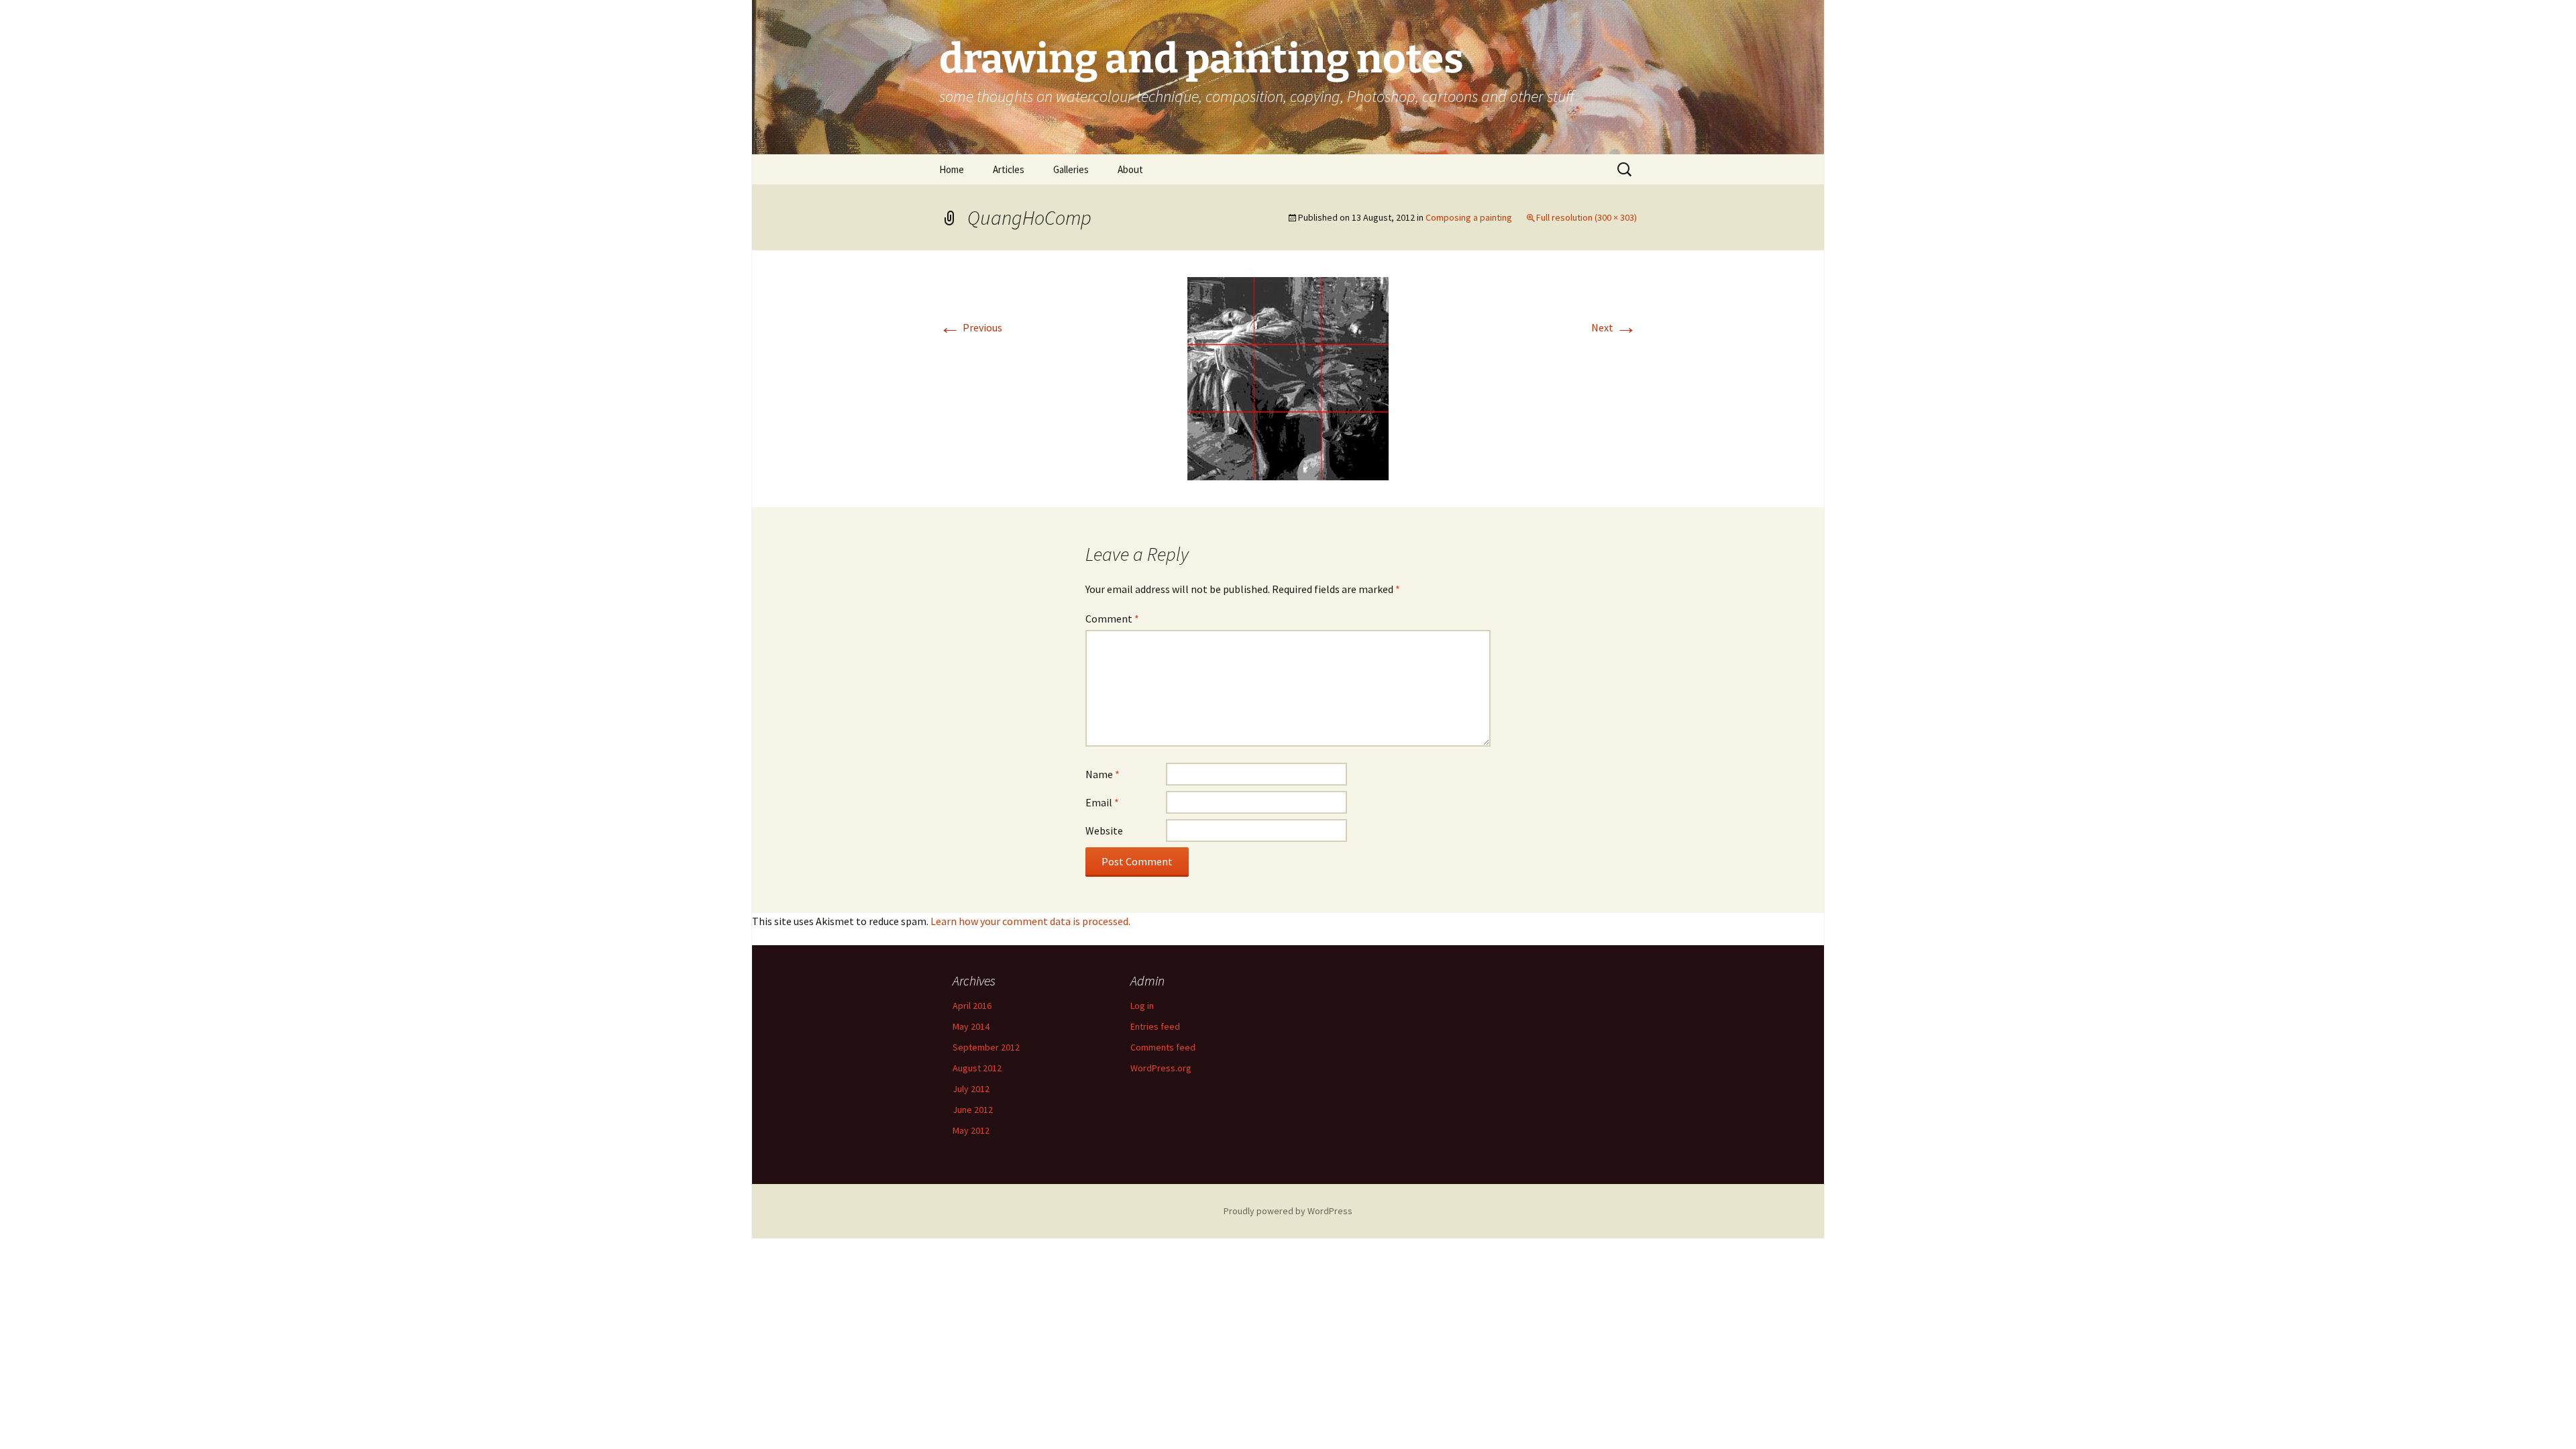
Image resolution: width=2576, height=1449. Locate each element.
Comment (1112, 619)
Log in (1142, 1006)
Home (952, 169)
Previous (971, 327)
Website (1104, 830)
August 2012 (977, 1068)
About (1130, 169)
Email (1102, 802)
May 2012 (971, 1130)
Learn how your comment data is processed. (1030, 921)
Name (1103, 774)
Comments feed (1163, 1047)
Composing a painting (1469, 217)
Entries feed (1155, 1026)
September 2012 (986, 1047)
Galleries (1071, 169)
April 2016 (972, 1006)
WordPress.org (1161, 1068)
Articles (1009, 169)
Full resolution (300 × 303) (1587, 217)
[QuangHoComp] (1288, 377)
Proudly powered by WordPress (1288, 1211)
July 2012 (971, 1089)
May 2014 (971, 1026)
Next (1614, 327)
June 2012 (973, 1110)
